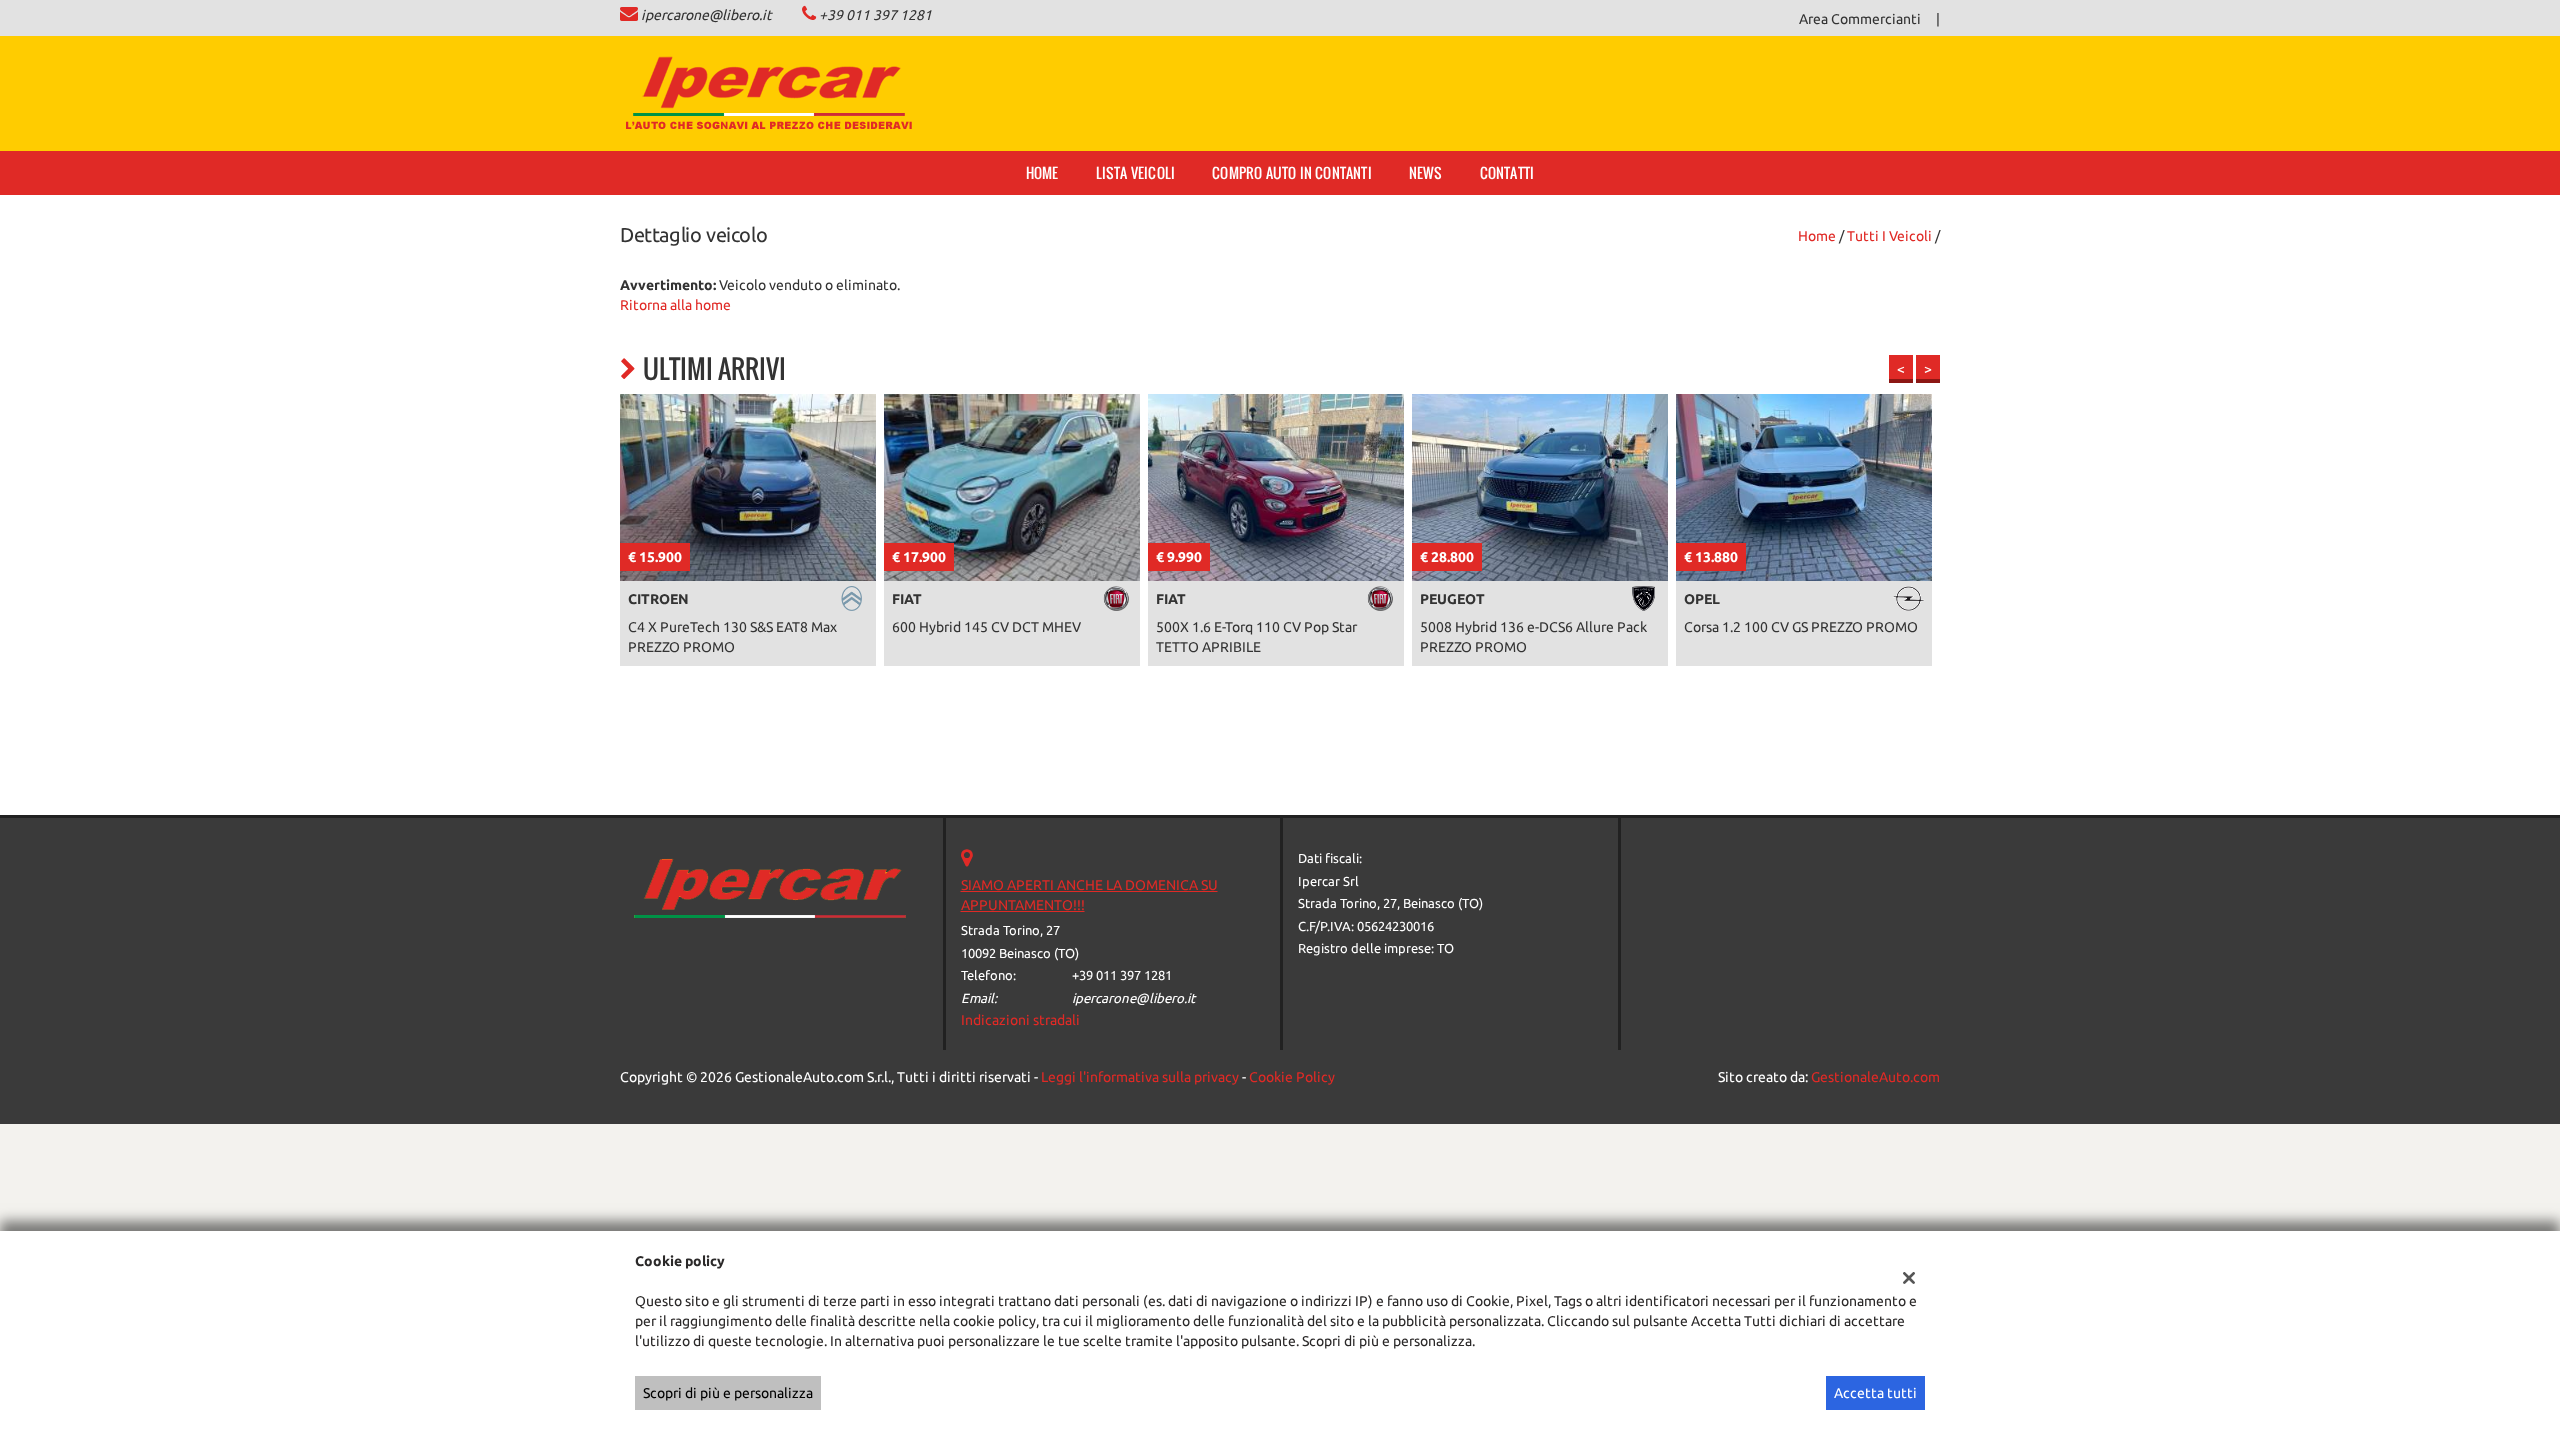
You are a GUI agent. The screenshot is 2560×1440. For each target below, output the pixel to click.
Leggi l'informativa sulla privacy (1140, 1077)
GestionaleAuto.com (1875, 1077)
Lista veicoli (1136, 172)
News (1426, 172)
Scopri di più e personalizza (728, 1393)
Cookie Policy (1292, 1077)
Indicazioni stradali (1020, 1020)
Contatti (1507, 172)
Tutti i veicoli (1889, 236)
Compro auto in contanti (1292, 172)
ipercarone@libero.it (706, 15)
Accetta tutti (1875, 1393)
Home (1042, 172)
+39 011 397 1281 (875, 15)
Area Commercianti (1860, 19)
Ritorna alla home (675, 305)
